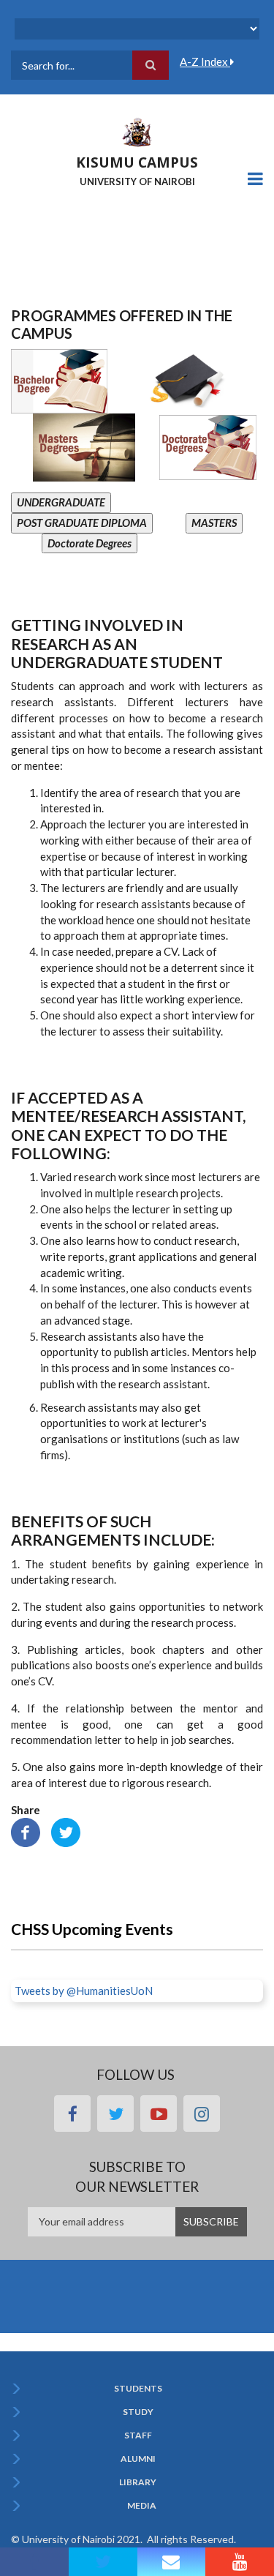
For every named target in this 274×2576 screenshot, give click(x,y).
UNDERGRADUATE (61, 502)
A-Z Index (205, 61)
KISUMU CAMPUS (137, 162)
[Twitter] (66, 1831)
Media (142, 2506)
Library (138, 2482)
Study (138, 2412)
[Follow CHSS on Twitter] (103, 2562)
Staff (138, 2435)
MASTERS (214, 523)
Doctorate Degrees (90, 543)
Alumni (138, 2459)
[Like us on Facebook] (34, 2562)
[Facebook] (26, 1831)
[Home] (137, 131)
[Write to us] (172, 2562)
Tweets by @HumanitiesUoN (84, 1991)
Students (138, 2389)
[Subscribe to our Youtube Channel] (240, 2562)
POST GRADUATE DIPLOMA (82, 523)
